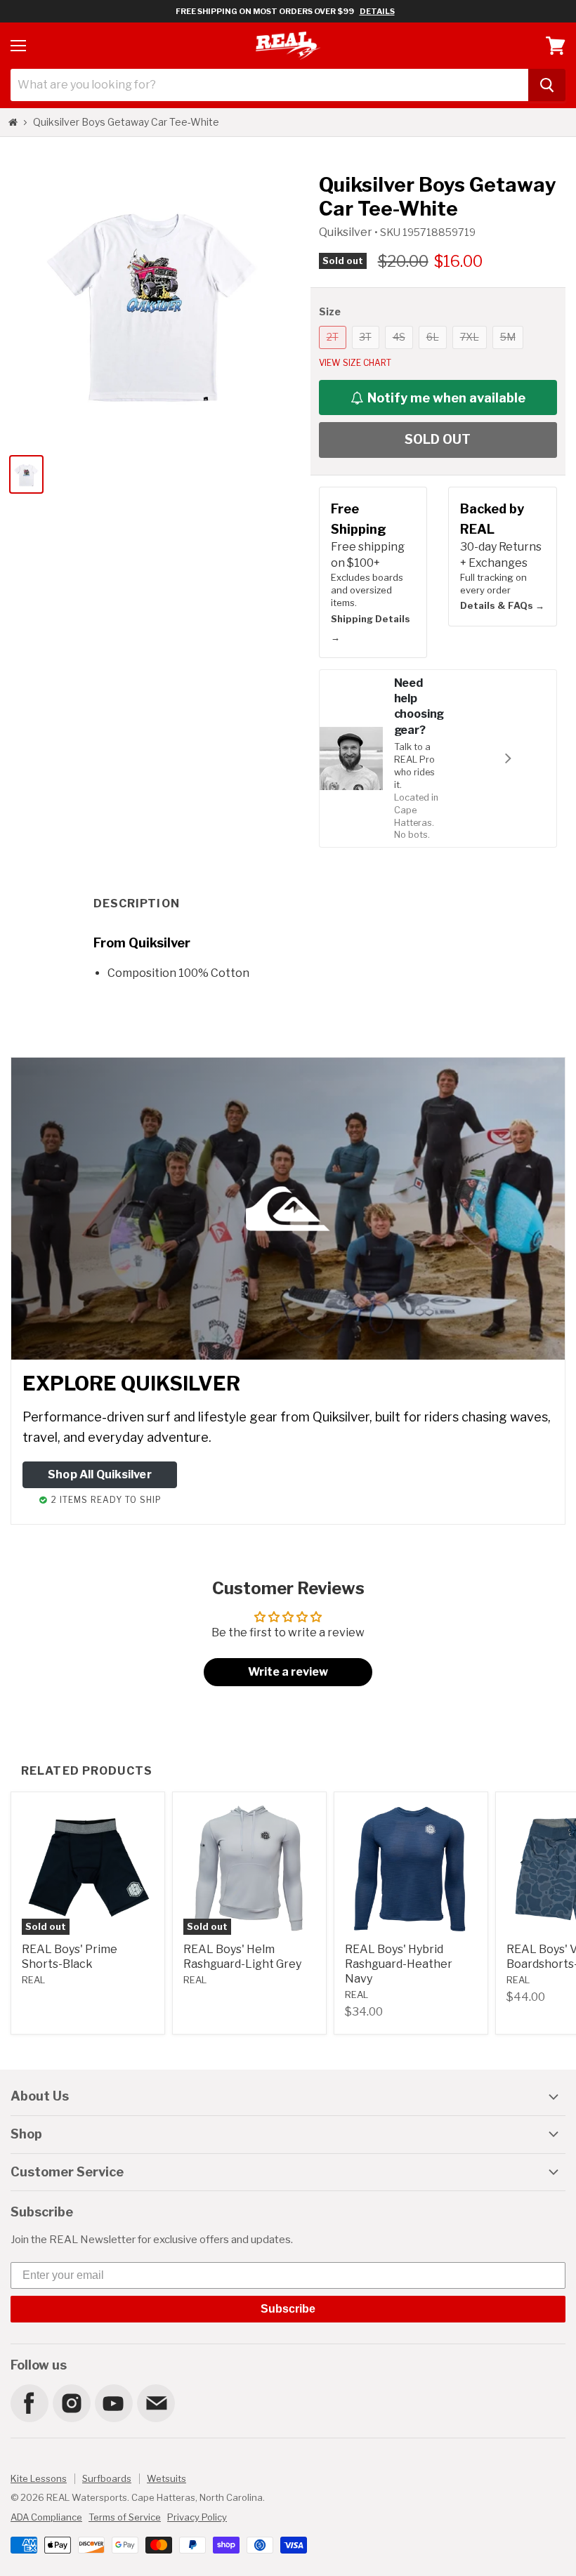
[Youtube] (113, 2403)
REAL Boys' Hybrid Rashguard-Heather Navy (399, 1964)
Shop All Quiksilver (100, 1474)
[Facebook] (29, 2403)
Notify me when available (446, 398)
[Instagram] (71, 2403)
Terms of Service (125, 2517)
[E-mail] (155, 2403)
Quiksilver (347, 232)
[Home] (13, 122)
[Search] (547, 85)
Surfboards (107, 2478)
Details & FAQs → (502, 605)
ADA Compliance (46, 2517)
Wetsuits (166, 2478)
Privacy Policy (197, 2517)
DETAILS (377, 11)
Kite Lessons (39, 2478)
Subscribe (288, 2309)
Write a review (288, 1672)
